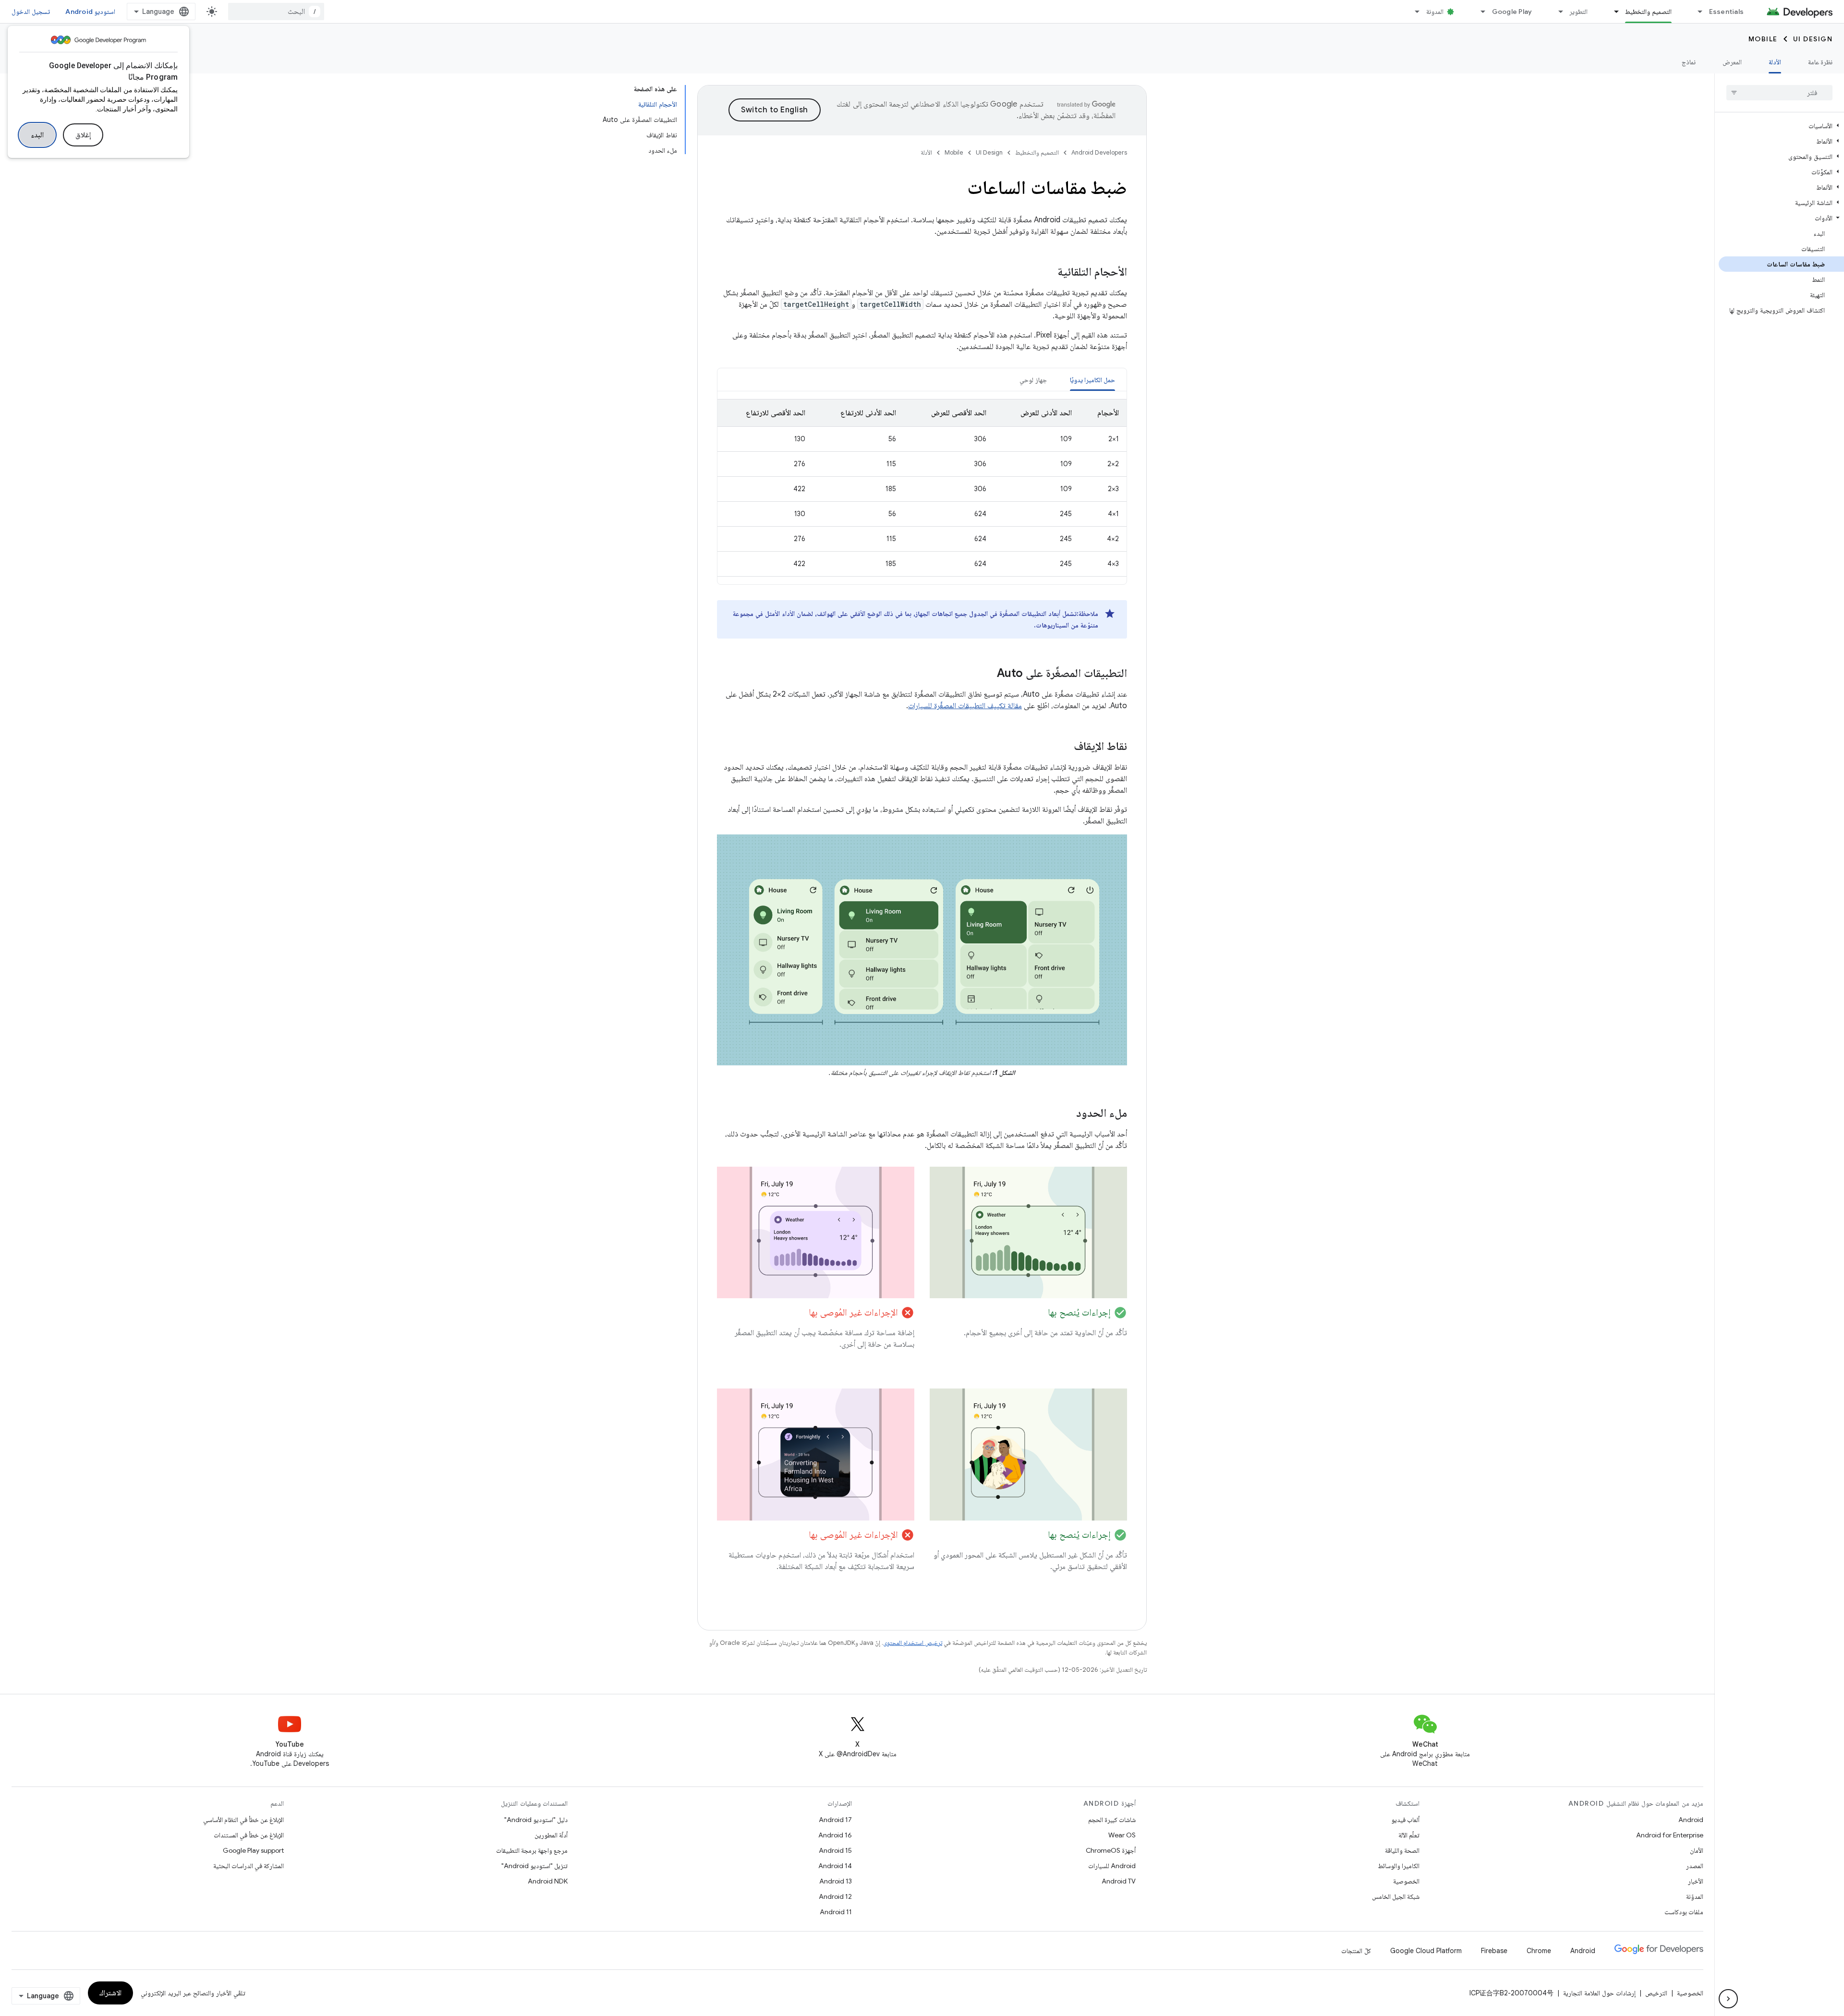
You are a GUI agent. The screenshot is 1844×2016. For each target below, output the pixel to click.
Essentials (1727, 12)
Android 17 (835, 1820)
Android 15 (835, 1850)
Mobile (1763, 39)
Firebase (1494, 1951)
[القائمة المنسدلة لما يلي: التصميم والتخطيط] (1612, 12)
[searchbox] (1779, 93)
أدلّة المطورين (551, 1835)
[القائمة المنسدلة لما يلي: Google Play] (1479, 12)
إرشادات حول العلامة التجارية (1599, 1993)
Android (1691, 1820)
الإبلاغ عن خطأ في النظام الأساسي (243, 1820)
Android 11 (836, 1912)
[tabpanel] (922, 488)
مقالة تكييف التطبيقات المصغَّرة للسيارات (965, 706)
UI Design (1813, 39)
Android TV (1119, 1881)
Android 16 (835, 1835)
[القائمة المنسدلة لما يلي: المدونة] (1413, 12)
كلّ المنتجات (1356, 1951)
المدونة (1435, 12)
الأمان (1697, 1850)
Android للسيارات (1112, 1866)
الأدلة (1775, 62)
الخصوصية (1406, 1881)
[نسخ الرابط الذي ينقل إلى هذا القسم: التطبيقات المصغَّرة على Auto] (987, 674)
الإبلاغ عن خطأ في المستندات (249, 1835)
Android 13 (836, 1881)
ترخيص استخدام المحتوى (913, 1643)
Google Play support (253, 1850)
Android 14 (835, 1866)
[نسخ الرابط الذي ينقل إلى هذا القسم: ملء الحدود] (1067, 1114)
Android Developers (1099, 152)
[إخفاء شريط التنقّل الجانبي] (1728, 1999)
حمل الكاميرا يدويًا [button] (1093, 380)
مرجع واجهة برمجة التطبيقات (532, 1850)
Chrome (1539, 1951)
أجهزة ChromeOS (1111, 1850)
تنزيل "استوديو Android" (534, 1866)
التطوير (1578, 12)
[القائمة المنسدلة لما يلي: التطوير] (1556, 12)
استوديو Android (90, 12)
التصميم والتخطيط (1648, 12)
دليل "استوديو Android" (536, 1820)
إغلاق (83, 135)
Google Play (1512, 12)
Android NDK (548, 1881)
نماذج (1689, 62)
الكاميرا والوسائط (1399, 1866)
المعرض (1732, 62)
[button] (1781, 126)
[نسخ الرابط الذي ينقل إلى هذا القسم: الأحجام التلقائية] (1048, 273)
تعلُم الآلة (1409, 1835)
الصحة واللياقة (1402, 1850)
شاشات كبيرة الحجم (1112, 1820)
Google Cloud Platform (1426, 1951)
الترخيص (1656, 1993)
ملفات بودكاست (1684, 1912)
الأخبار (1696, 1881)
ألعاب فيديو (1405, 1820)
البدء (37, 135)
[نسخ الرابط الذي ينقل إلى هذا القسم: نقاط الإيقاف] (1064, 747)
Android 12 (835, 1896)
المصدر (1695, 1866)
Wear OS (1122, 1835)
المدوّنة (1695, 1896)
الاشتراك (110, 1993)
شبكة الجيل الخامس (1396, 1896)
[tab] (1093, 380)
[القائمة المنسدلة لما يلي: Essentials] (1696, 12)
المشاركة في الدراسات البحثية (249, 1866)
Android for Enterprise (1670, 1835)
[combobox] (276, 12)
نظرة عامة (1820, 62)
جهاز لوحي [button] (1033, 380)
